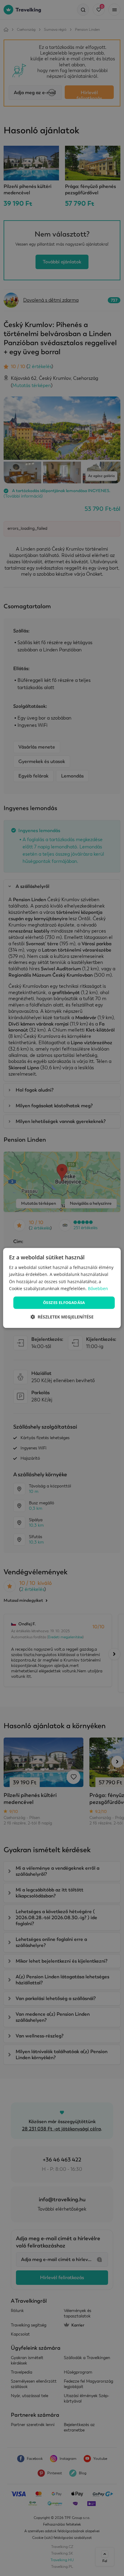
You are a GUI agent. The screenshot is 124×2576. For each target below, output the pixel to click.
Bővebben (98, 1288)
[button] (62, 1317)
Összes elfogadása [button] (64, 1302)
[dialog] (62, 1288)
